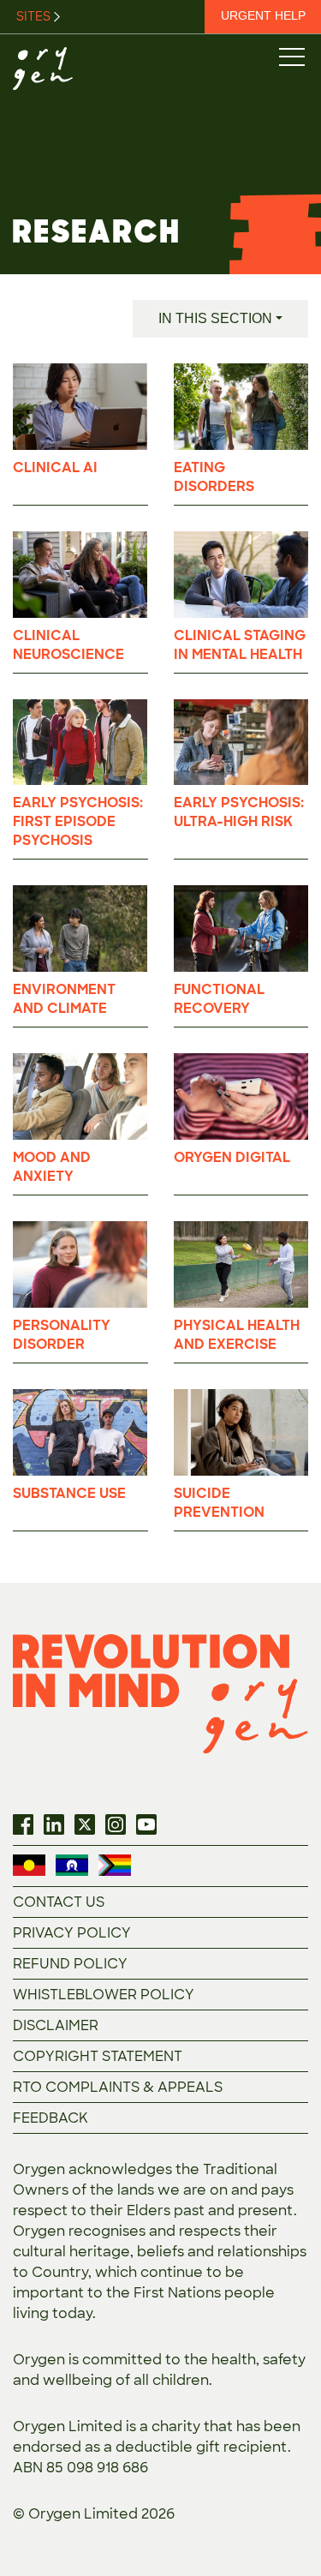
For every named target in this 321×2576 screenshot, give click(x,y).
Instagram (116, 1824)
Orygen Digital (232, 1157)
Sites (35, 16)
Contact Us (59, 1902)
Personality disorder (62, 1335)
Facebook (23, 1824)
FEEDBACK (51, 2118)
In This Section (215, 318)
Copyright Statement (98, 2056)
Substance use (69, 1493)
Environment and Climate (64, 999)
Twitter (85, 1824)
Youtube (146, 1824)
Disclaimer (56, 2025)
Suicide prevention (219, 1503)
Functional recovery (219, 999)
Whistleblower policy (104, 1995)
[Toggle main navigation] (291, 56)
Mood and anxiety (52, 1167)
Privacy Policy (72, 1933)
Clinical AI (55, 467)
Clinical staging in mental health (240, 645)
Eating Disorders (214, 477)
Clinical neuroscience (68, 645)
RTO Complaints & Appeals (118, 2087)
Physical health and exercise (237, 1335)
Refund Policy (70, 1964)
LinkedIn (54, 1824)
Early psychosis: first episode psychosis (78, 821)
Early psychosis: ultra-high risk (239, 812)
